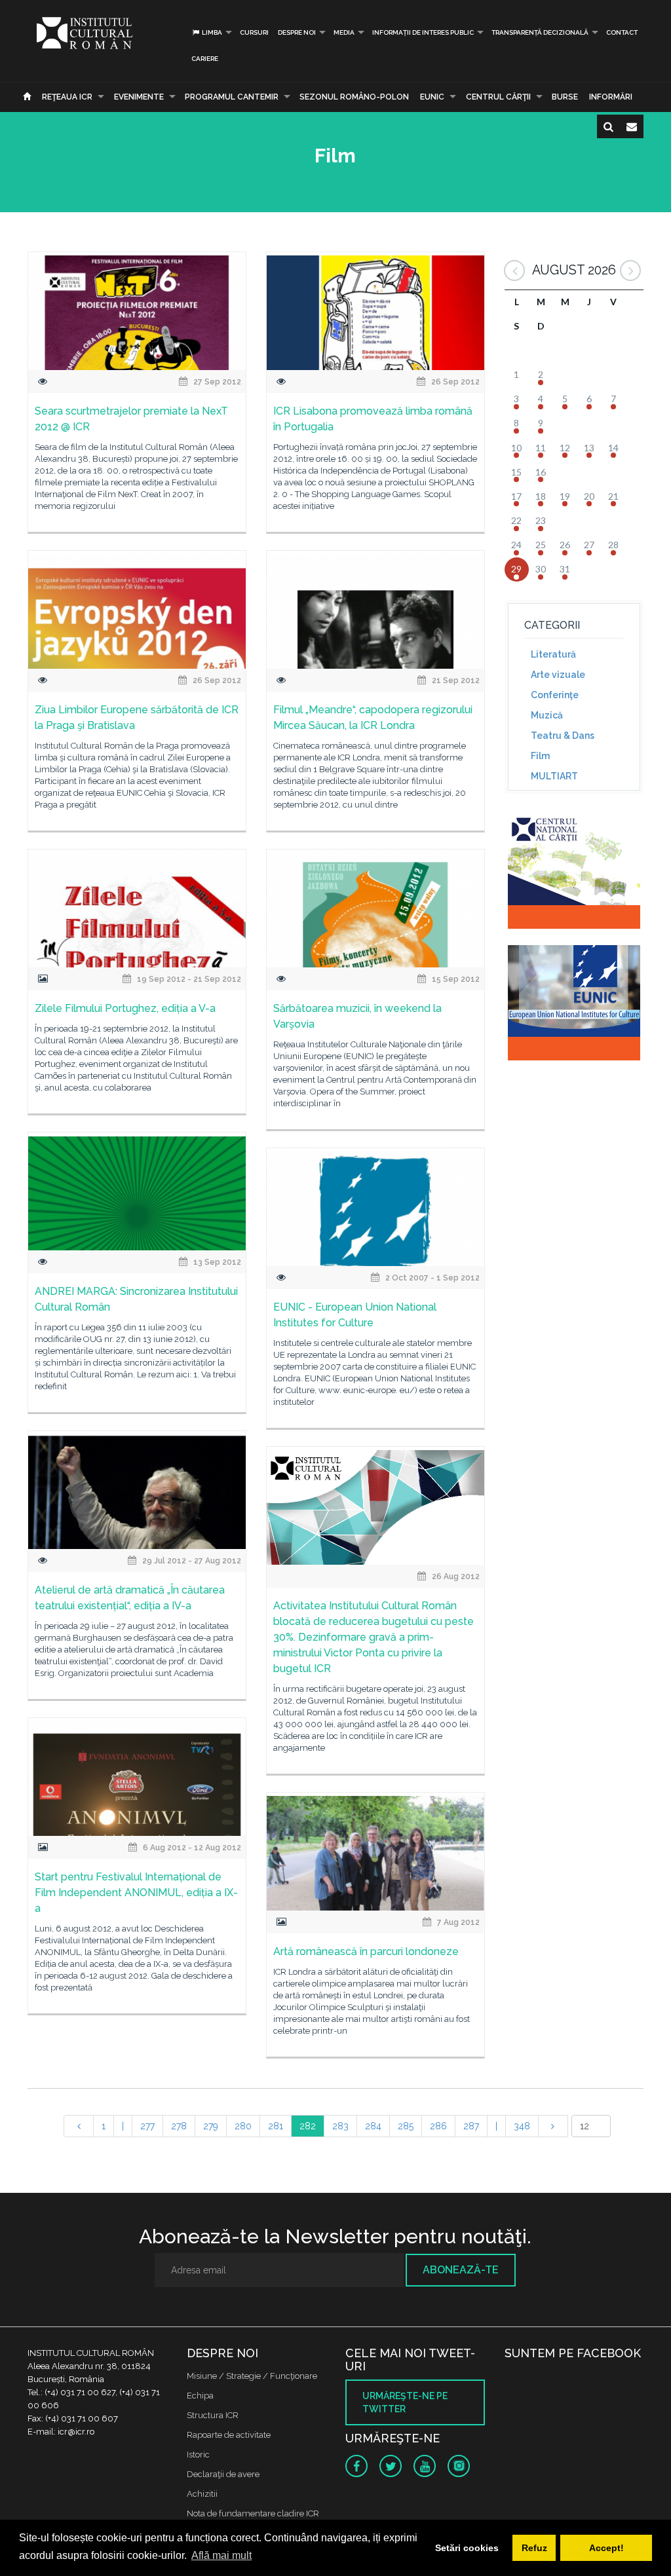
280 (243, 2126)
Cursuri (254, 32)
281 (276, 2126)
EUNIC (432, 97)
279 (211, 2126)
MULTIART (554, 776)
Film (540, 756)
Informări (611, 97)
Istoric (198, 2455)
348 (522, 2126)
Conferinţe (555, 695)
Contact (622, 32)
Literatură (553, 654)
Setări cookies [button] (467, 2548)
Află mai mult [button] (221, 2555)
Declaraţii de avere (223, 2474)
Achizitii (202, 2494)
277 (147, 2126)
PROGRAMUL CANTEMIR (232, 97)
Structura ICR (213, 2415)
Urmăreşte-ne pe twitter (405, 2402)
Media (344, 32)
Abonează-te (461, 2270)
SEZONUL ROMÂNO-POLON (354, 97)
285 (406, 2126)
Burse (565, 97)
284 (373, 2126)
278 (179, 2126)
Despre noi (297, 32)
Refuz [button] (534, 2548)
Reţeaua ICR (67, 97)
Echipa (200, 2396)
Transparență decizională (540, 32)
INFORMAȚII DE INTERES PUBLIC (423, 32)
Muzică (547, 715)
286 (438, 2126)
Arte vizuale (558, 675)
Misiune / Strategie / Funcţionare (252, 2376)
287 (471, 2126)
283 (340, 2126)
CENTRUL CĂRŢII (498, 97)
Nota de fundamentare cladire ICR (253, 2513)
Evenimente (139, 97)
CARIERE (205, 59)
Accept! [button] (606, 2548)
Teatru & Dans (563, 736)
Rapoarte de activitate (229, 2435)
